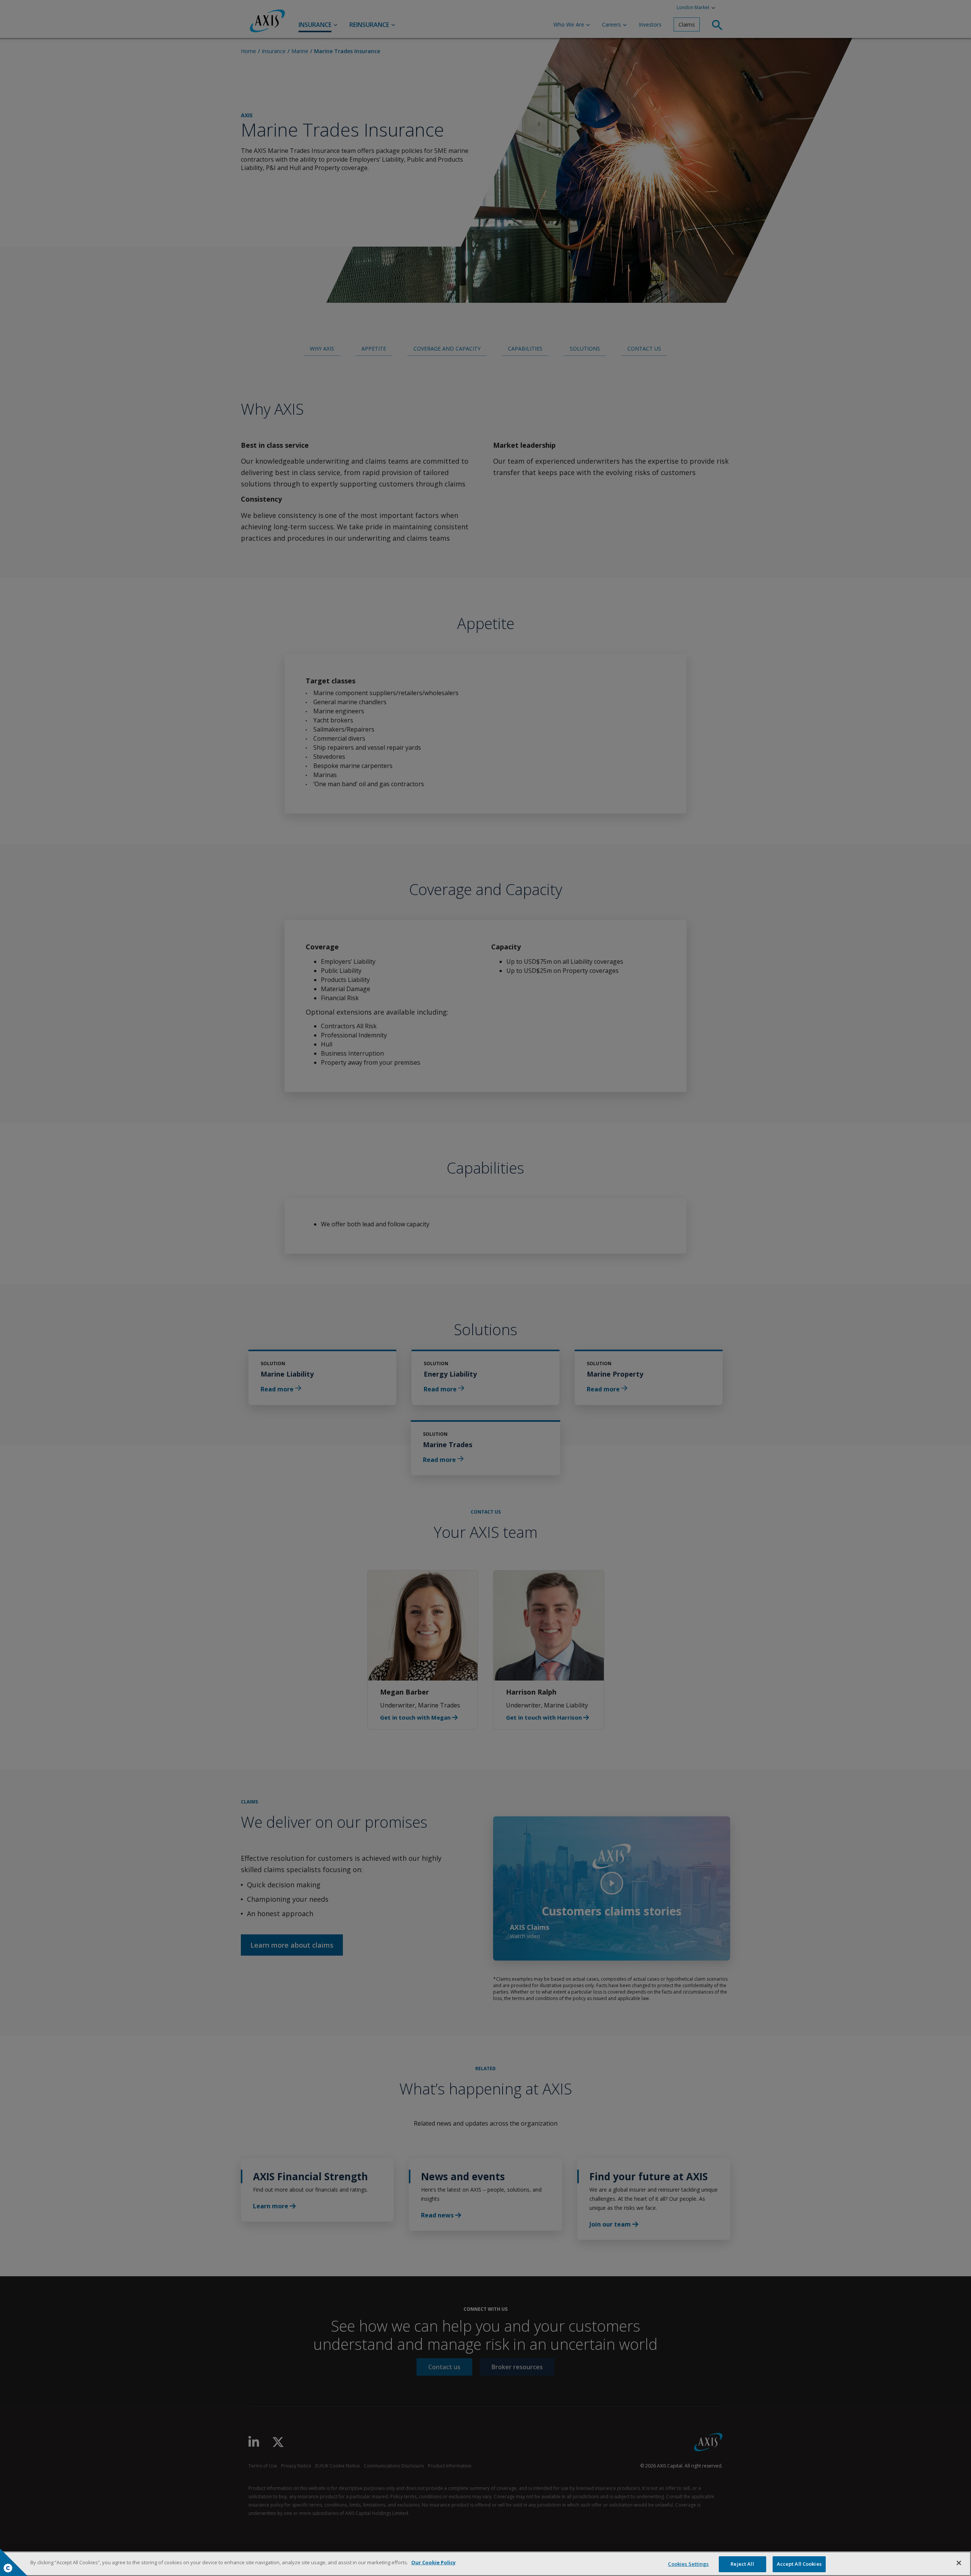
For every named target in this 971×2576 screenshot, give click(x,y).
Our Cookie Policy (433, 2562)
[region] (485, 2564)
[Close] (959, 2563)
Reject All (742, 2564)
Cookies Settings (688, 2564)
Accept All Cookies (799, 2564)
